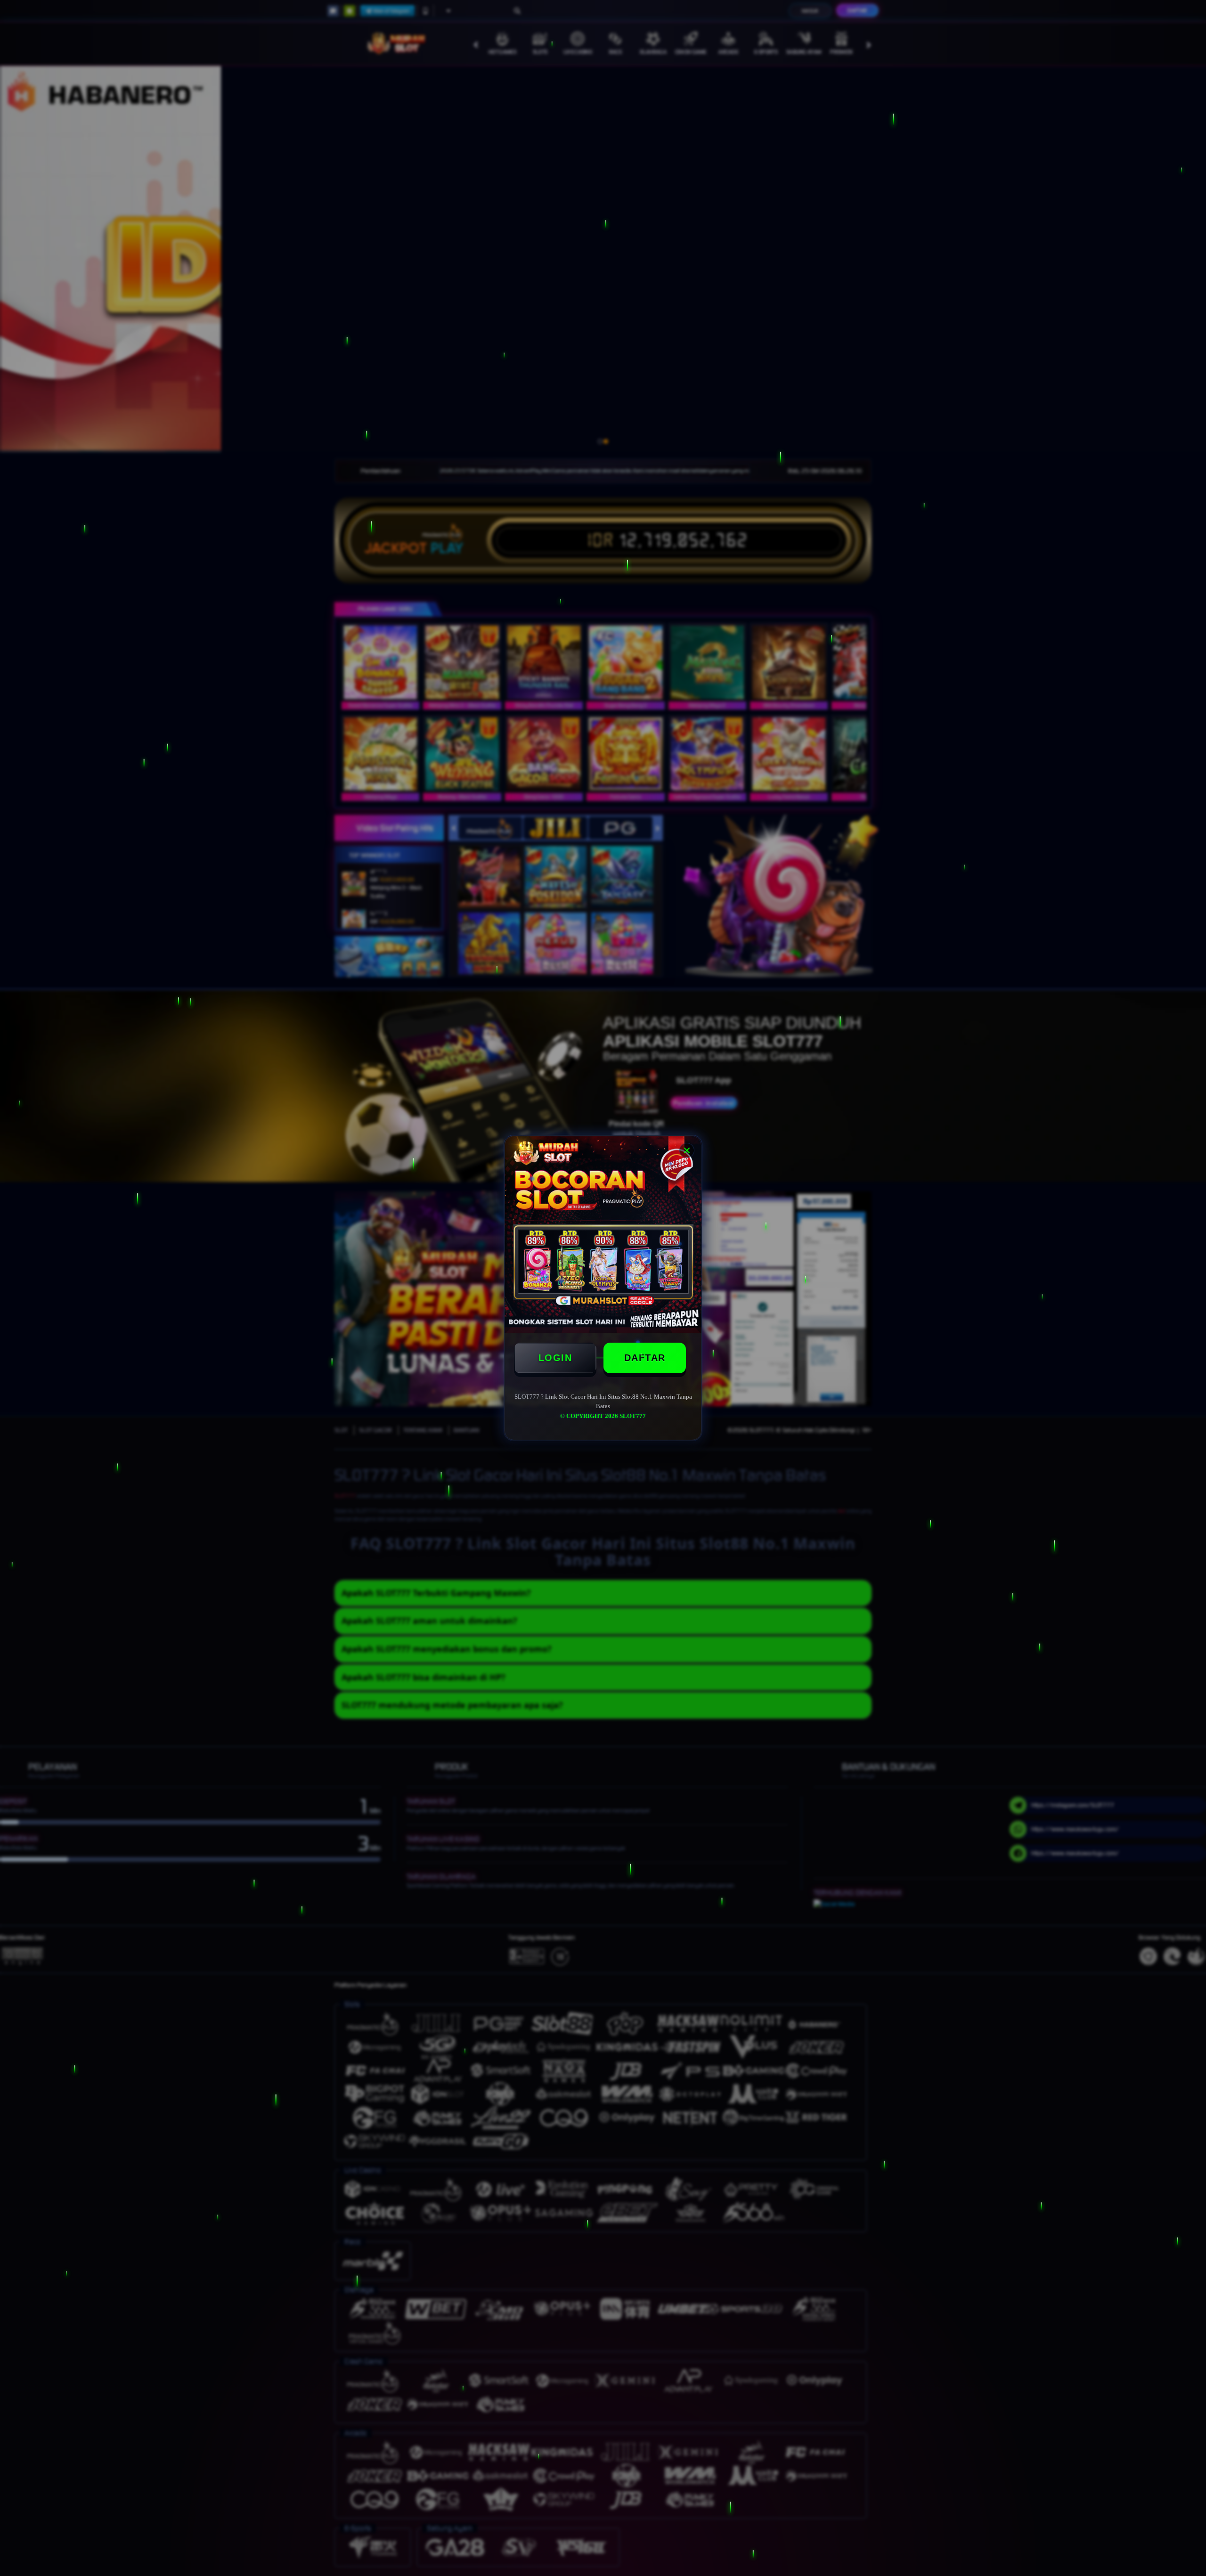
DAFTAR (645, 1358)
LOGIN (555, 1358)
